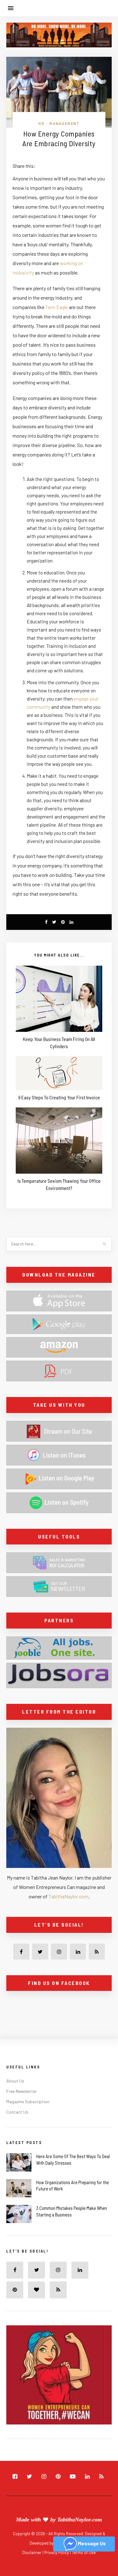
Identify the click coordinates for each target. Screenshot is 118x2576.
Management (64, 123)
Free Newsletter (22, 2091)
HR (41, 123)
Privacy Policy (57, 2552)
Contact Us (17, 2112)
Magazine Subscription (28, 2101)
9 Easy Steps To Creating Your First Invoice (59, 1097)
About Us (15, 2081)
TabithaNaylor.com (68, 1896)
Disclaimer (32, 2552)
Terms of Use (84, 2552)
